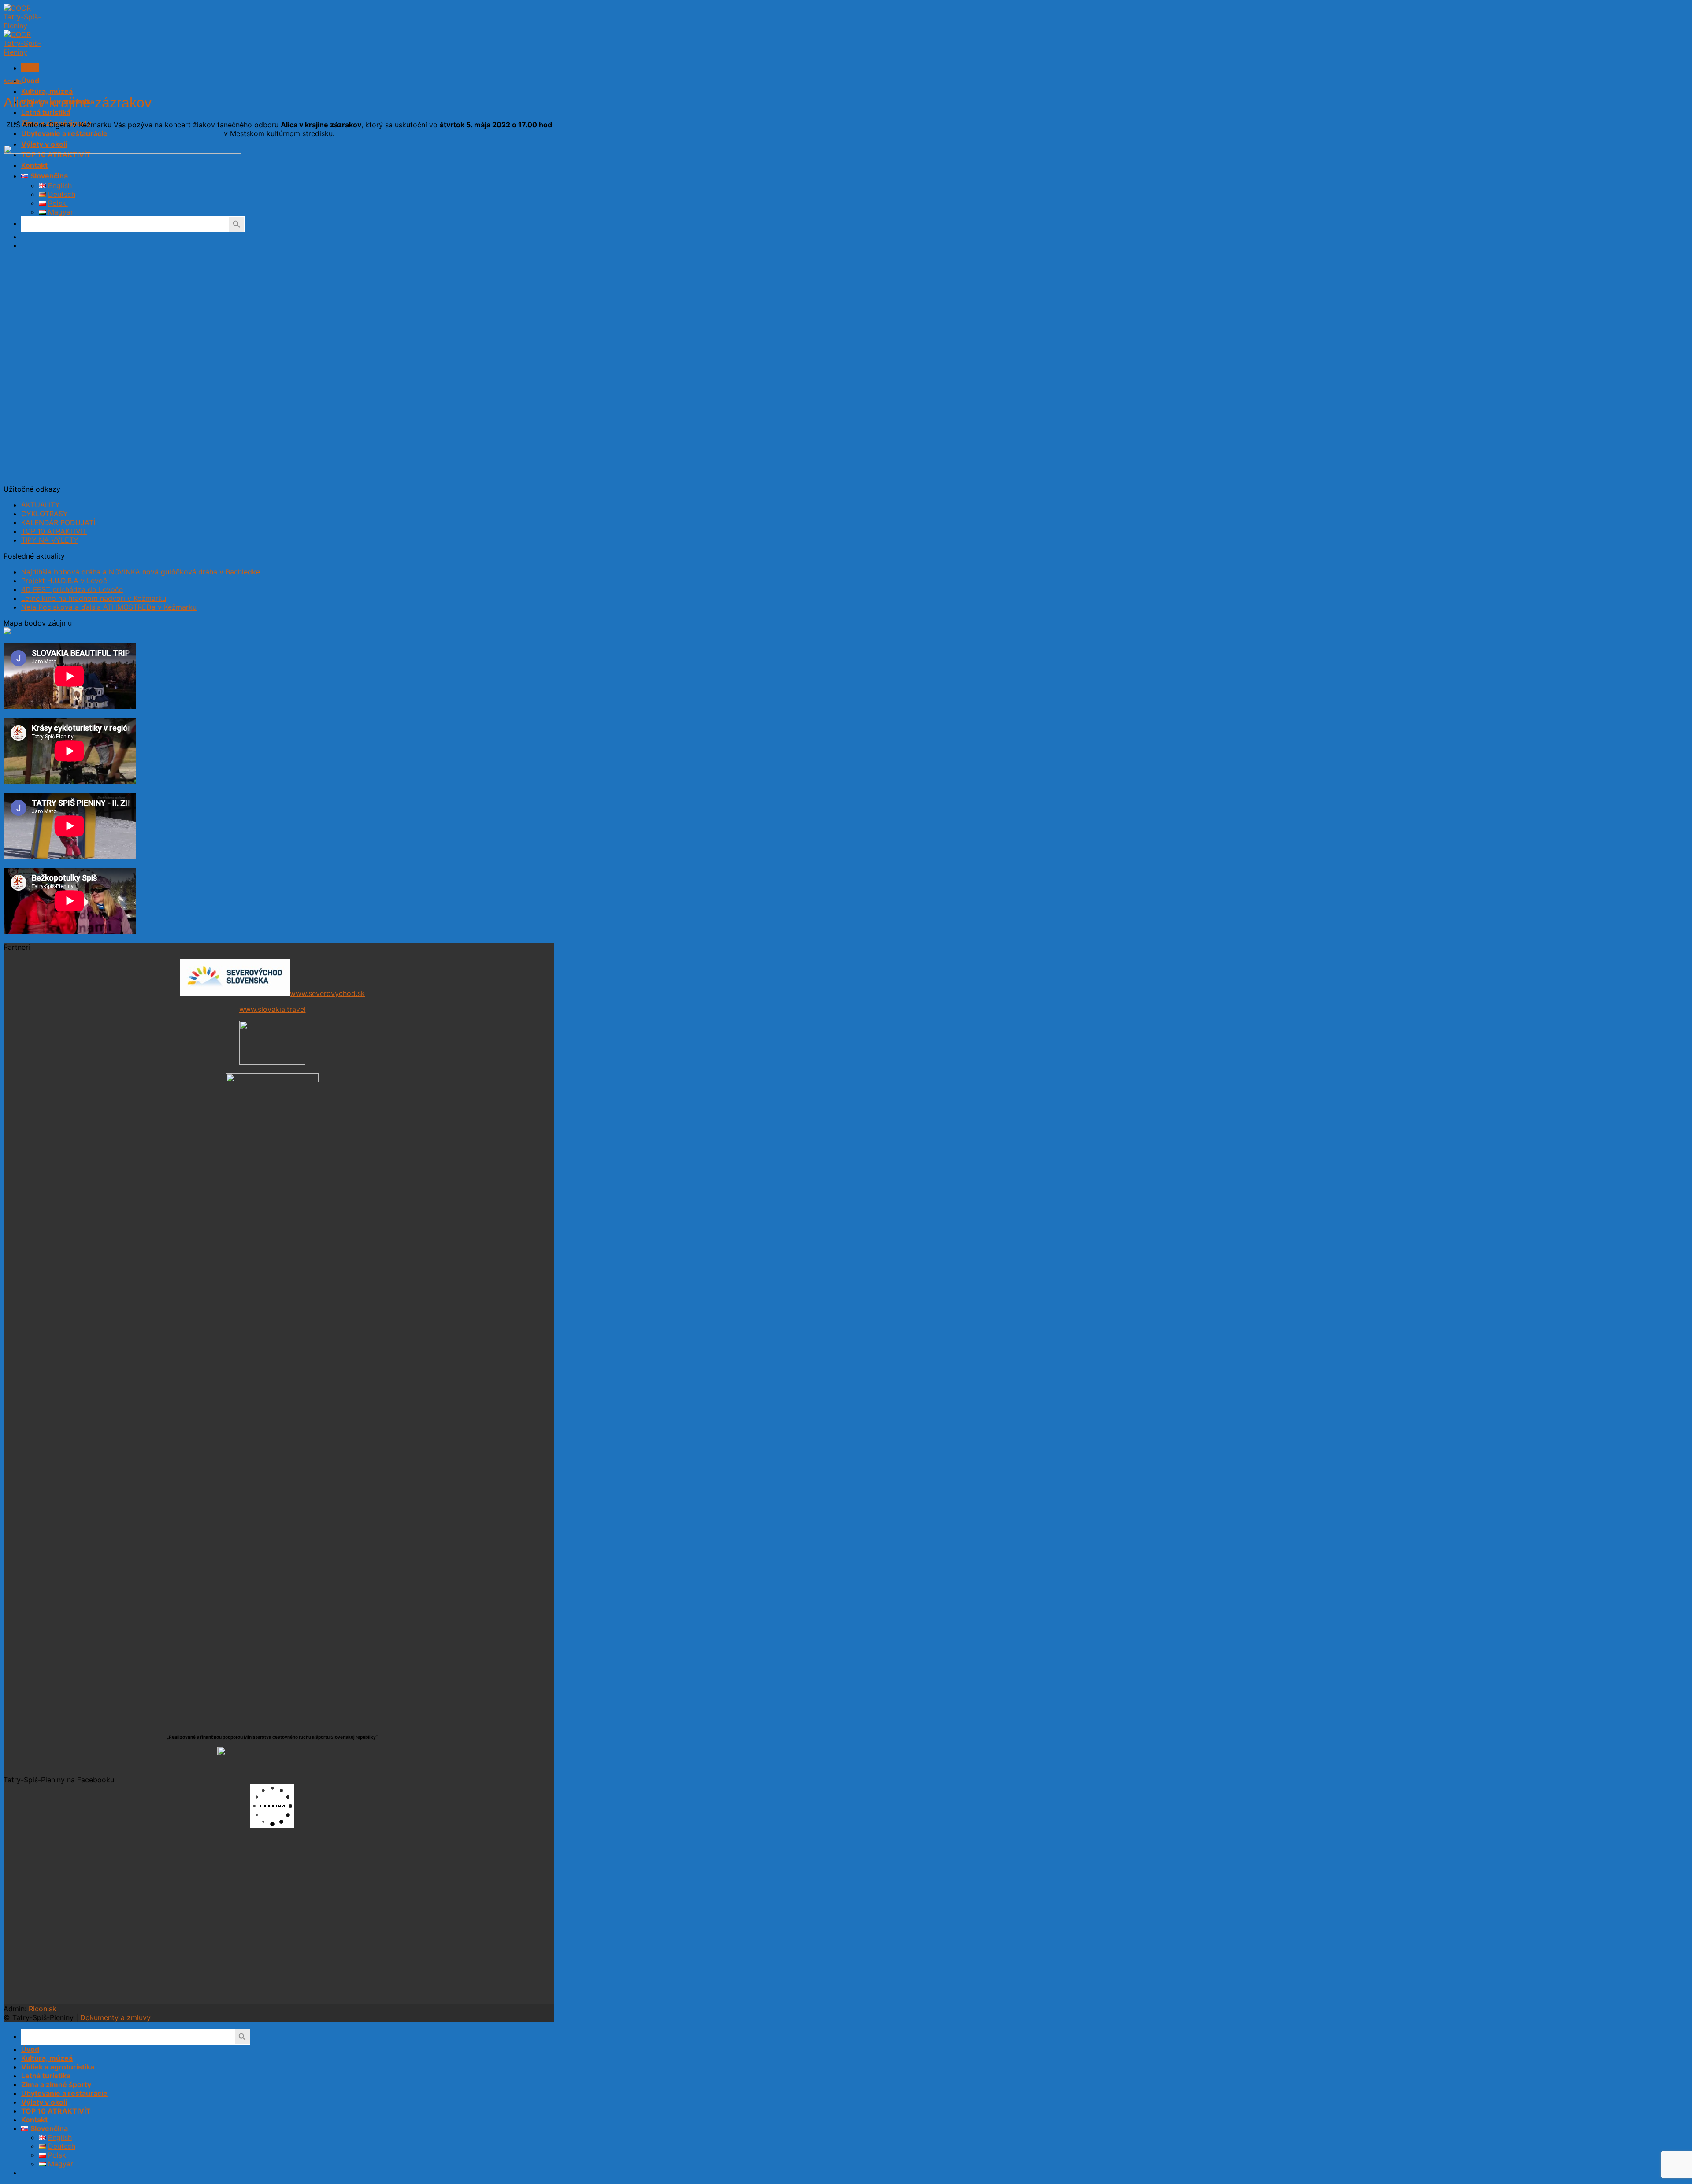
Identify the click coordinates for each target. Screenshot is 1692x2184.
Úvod (30, 81)
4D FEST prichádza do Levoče (72, 589)
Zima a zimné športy (56, 2084)
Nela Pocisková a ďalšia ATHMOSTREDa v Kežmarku (109, 607)
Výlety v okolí (44, 144)
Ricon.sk (43, 2009)
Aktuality (13, 81)
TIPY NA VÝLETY (50, 540)
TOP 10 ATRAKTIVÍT (54, 531)
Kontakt (34, 2120)
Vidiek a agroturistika (58, 2067)
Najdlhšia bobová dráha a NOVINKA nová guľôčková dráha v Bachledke (141, 572)
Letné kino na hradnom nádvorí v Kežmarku (94, 598)
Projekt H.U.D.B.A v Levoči (65, 581)
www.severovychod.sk (327, 993)
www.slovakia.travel (273, 1009)
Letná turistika (46, 112)
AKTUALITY (41, 505)
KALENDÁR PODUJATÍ (58, 522)
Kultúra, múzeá (47, 91)
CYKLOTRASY (45, 514)
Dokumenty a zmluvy (115, 2017)
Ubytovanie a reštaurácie (64, 133)
